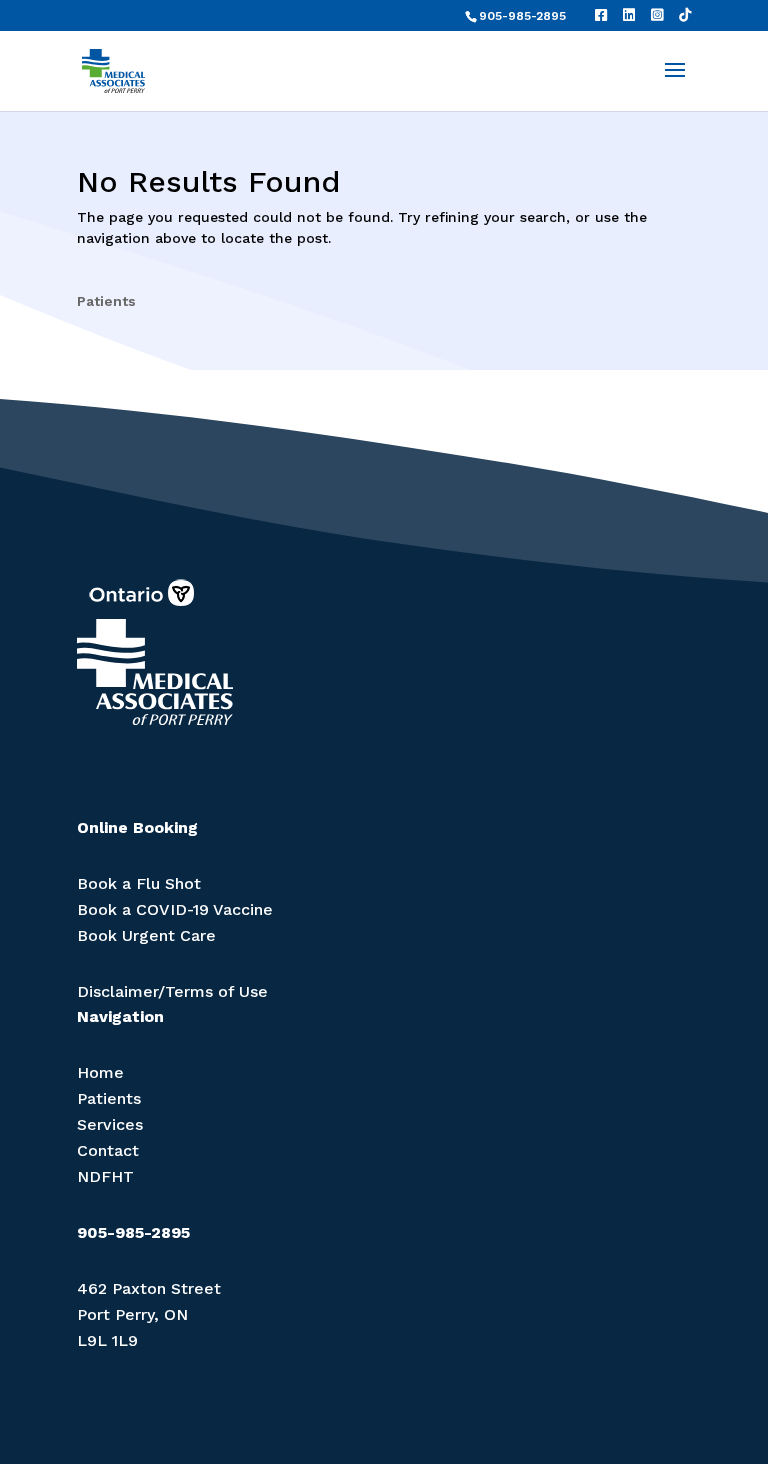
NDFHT (105, 1176)
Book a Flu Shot (139, 883)
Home (100, 1072)
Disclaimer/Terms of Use (172, 991)
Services (110, 1124)
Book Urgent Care (146, 935)
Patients (106, 301)
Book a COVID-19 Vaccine (175, 909)
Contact (108, 1150)
